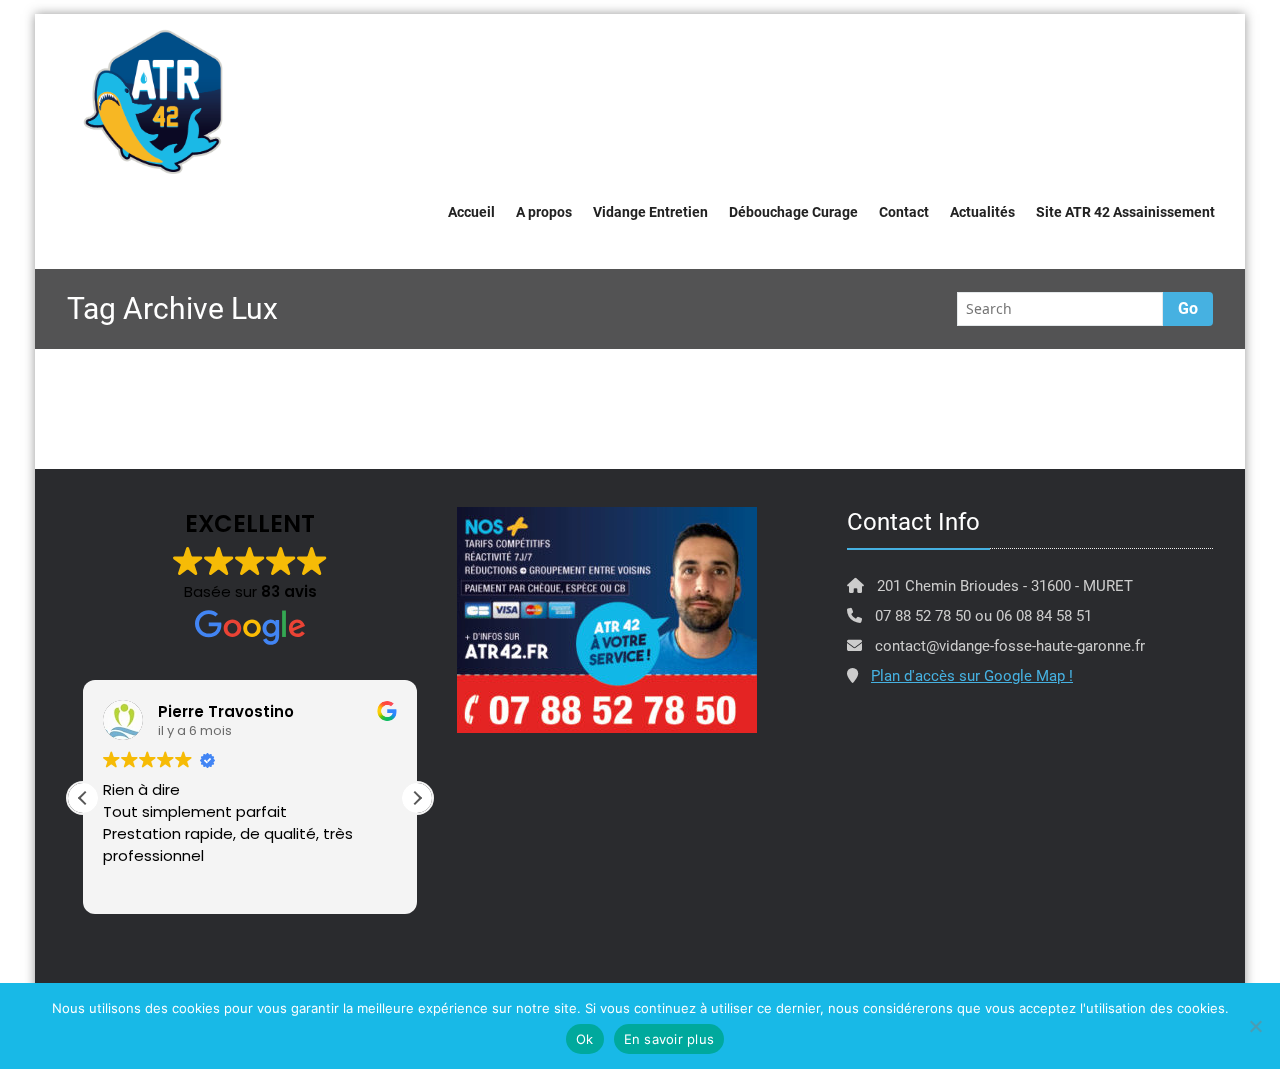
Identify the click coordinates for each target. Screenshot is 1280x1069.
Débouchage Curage (793, 212)
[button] (417, 798)
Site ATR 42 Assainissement (1125, 212)
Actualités (982, 212)
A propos (544, 212)
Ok (585, 1039)
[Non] (1255, 1026)
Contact (904, 212)
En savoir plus (669, 1039)
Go (1188, 308)
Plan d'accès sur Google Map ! (972, 676)
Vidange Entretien (650, 212)
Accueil (471, 212)
